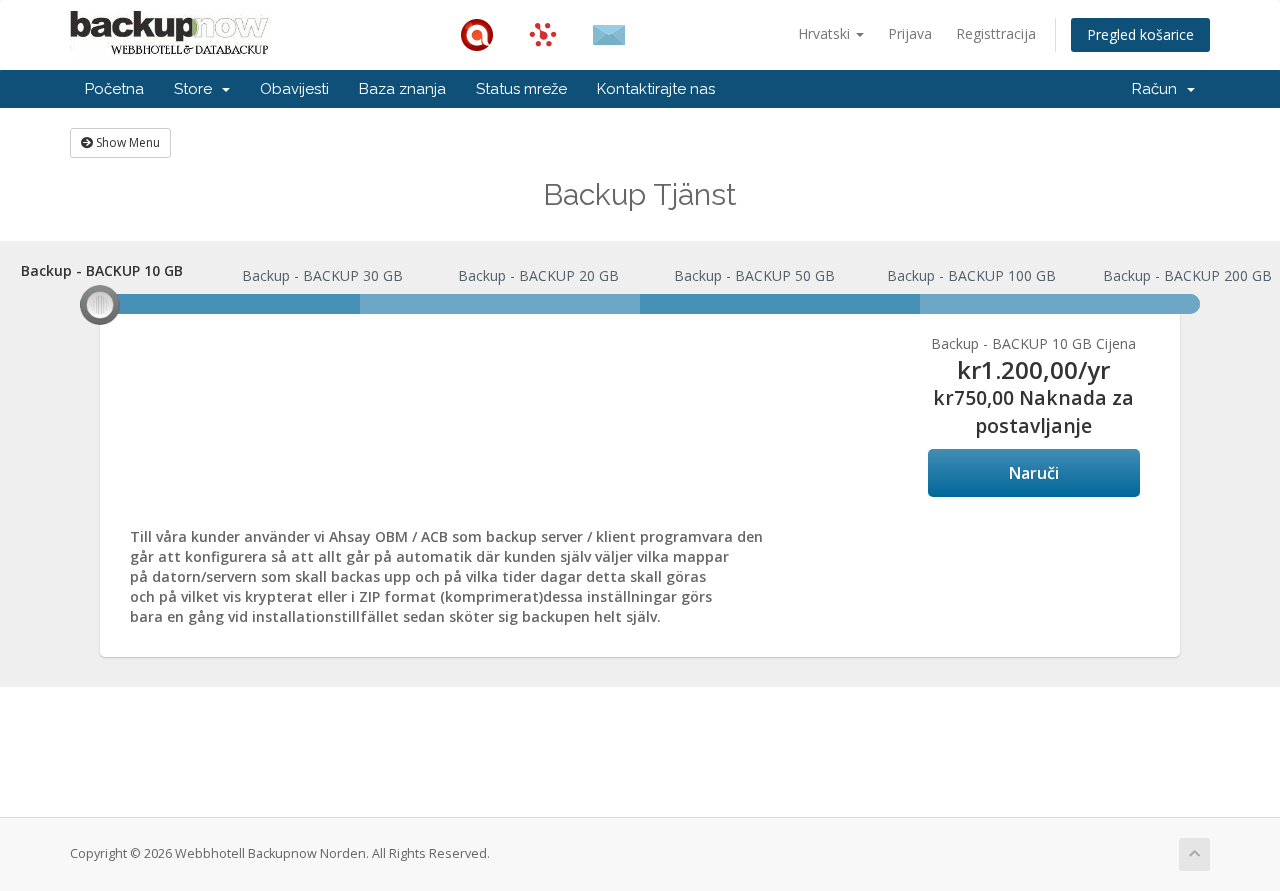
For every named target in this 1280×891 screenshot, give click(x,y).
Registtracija (996, 33)
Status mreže (521, 89)
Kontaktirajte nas (656, 89)
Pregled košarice (1140, 34)
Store (197, 89)
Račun (1158, 89)
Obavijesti (294, 89)
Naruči (1034, 473)
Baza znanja (402, 89)
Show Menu (126, 142)
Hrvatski (826, 33)
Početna (114, 89)
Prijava (910, 33)
